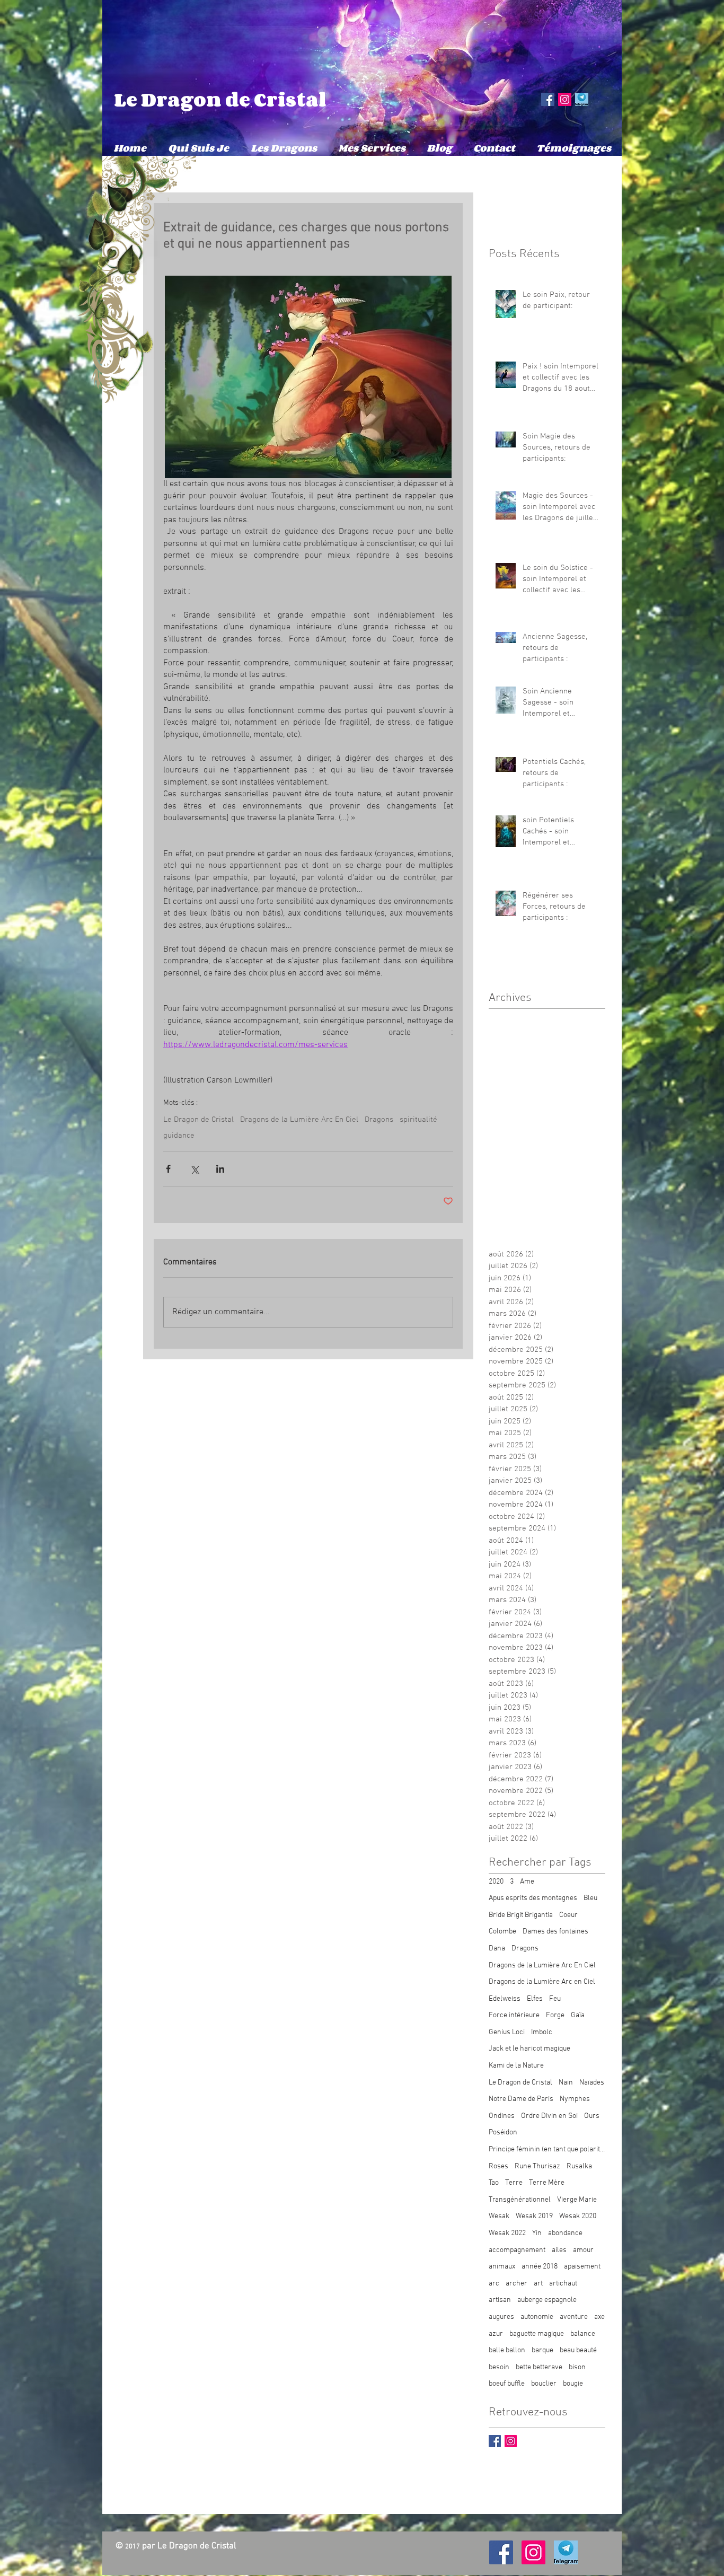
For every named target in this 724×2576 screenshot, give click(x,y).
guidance (179, 1136)
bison (577, 2367)
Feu (555, 1999)
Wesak (499, 2216)
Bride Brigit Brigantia (521, 1915)
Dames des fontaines (555, 1932)
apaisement (582, 2267)
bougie (573, 2384)
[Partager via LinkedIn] (220, 1169)
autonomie (537, 2317)
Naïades (592, 2083)
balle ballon (507, 2350)
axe (599, 2317)
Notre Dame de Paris (521, 2099)
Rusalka (579, 2166)
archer (516, 2284)
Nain (566, 2083)
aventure (574, 2317)
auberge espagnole (547, 2300)
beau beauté (578, 2350)
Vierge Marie (577, 2200)
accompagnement (517, 2250)
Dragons (379, 1120)
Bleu (590, 1898)
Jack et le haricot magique (529, 2049)
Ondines (502, 2116)
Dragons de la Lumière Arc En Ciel (299, 1120)
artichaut (563, 2284)
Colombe (502, 1932)
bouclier (544, 2384)
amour (583, 2250)
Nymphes (575, 2099)
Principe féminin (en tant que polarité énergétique (547, 2149)
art (538, 2284)
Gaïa (578, 2015)
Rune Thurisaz (537, 2166)
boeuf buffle (507, 2384)
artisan (500, 2300)
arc (494, 2284)
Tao (494, 2183)
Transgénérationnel (520, 2200)
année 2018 (540, 2267)
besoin (499, 2367)
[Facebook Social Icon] (548, 99)
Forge (555, 2015)
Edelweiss (505, 1999)
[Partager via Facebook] (168, 1169)
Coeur (568, 1915)
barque (542, 2350)
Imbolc (542, 2032)
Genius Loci (507, 2032)
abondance (565, 2233)
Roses (498, 2166)
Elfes (535, 1999)
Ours (592, 2116)
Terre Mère (547, 2183)
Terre (514, 2183)
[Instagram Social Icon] (565, 99)
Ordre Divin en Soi (549, 2116)
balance (583, 2334)
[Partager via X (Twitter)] (194, 1169)
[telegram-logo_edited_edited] (582, 99)
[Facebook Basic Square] (495, 2441)
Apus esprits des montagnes (533, 1898)
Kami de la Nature (516, 2066)
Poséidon (503, 2133)
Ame (527, 1882)
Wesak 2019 (534, 2216)
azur (496, 2334)
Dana (497, 1949)
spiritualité (418, 1120)
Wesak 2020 (578, 2216)
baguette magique (537, 2334)
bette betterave (539, 2367)
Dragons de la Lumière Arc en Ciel (542, 1982)
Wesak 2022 (507, 2233)
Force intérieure (514, 2015)
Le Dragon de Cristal (220, 99)
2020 (496, 1882)
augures (501, 2317)
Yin (537, 2233)
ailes (559, 2250)
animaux (502, 2267)
